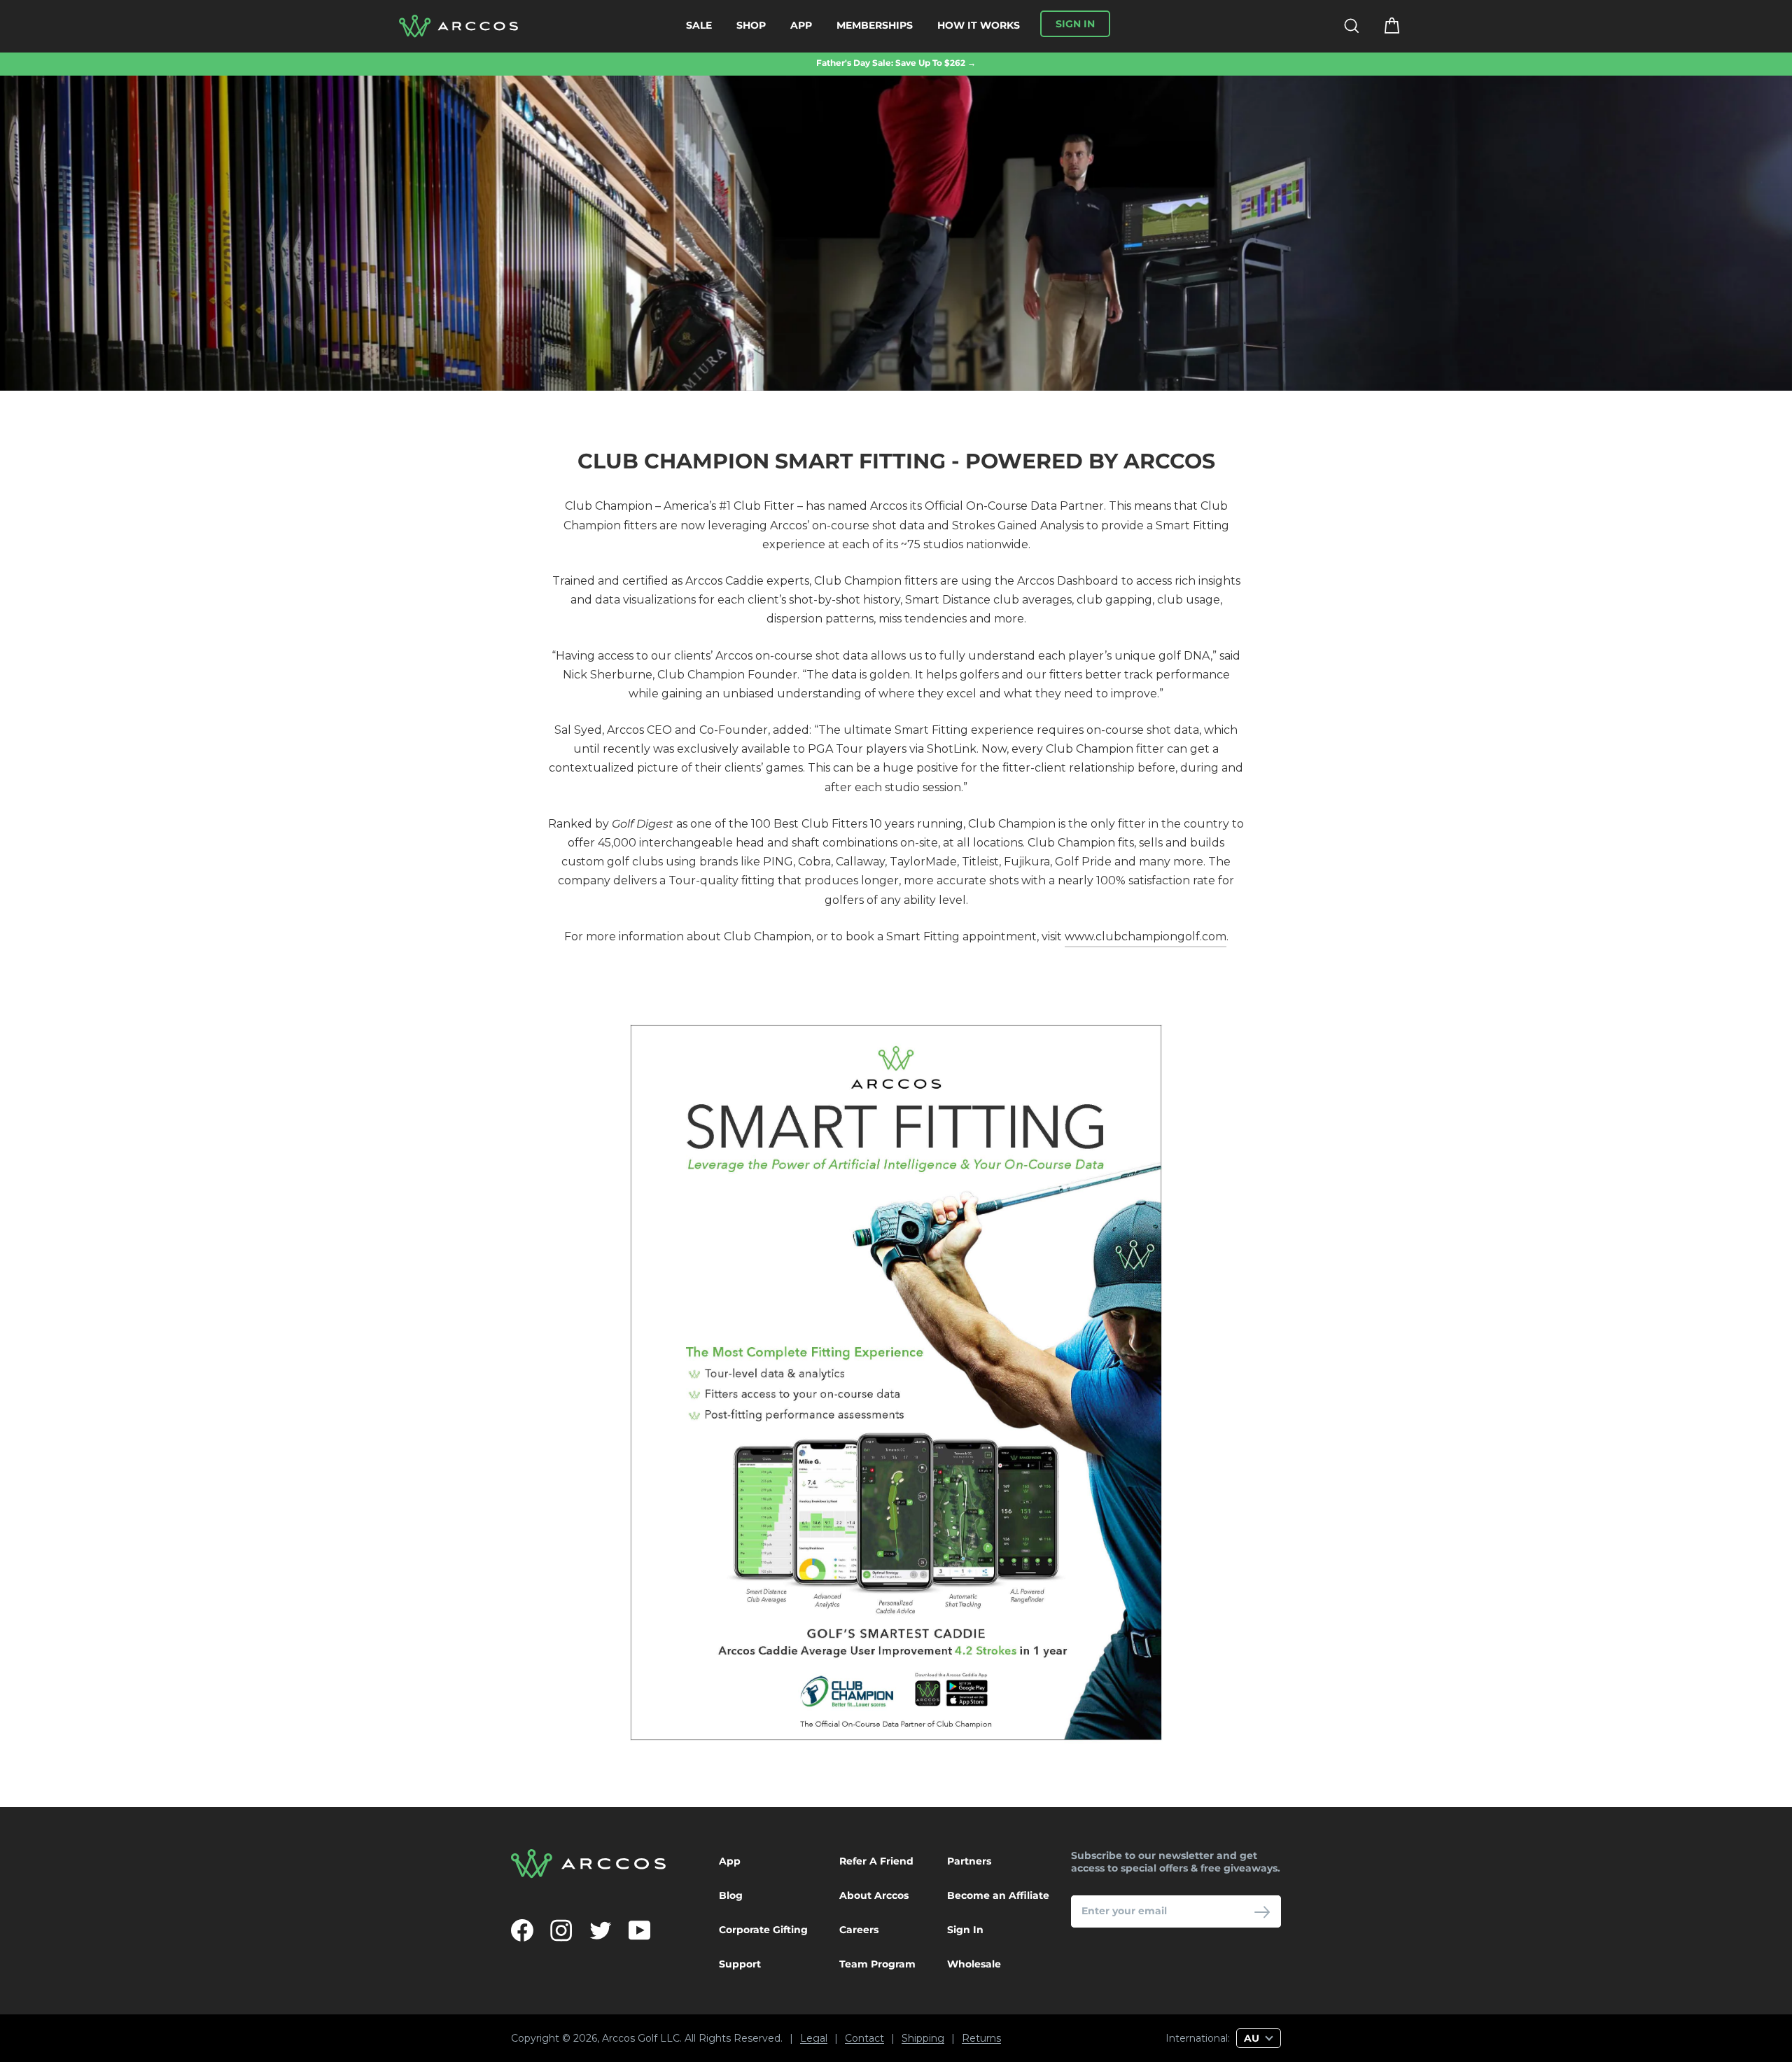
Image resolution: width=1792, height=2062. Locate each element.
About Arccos (874, 1895)
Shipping (923, 2039)
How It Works (979, 25)
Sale (699, 25)
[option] (896, 63)
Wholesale (974, 1964)
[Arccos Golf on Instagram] (561, 1930)
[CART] (1383, 26)
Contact (864, 2039)
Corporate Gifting (763, 1930)
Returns (981, 2039)
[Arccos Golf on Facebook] (522, 1930)
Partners (969, 1861)
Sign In (965, 1930)
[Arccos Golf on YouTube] (640, 1930)
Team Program (877, 1964)
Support (740, 1964)
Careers (859, 1930)
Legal (814, 2039)
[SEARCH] (1343, 26)
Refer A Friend (876, 1861)
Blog (731, 1895)
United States (1102, 2013)
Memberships (875, 25)
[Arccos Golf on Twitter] (601, 1930)
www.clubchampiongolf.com (1146, 936)
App (801, 25)
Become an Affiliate (998, 1895)
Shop (751, 25)
